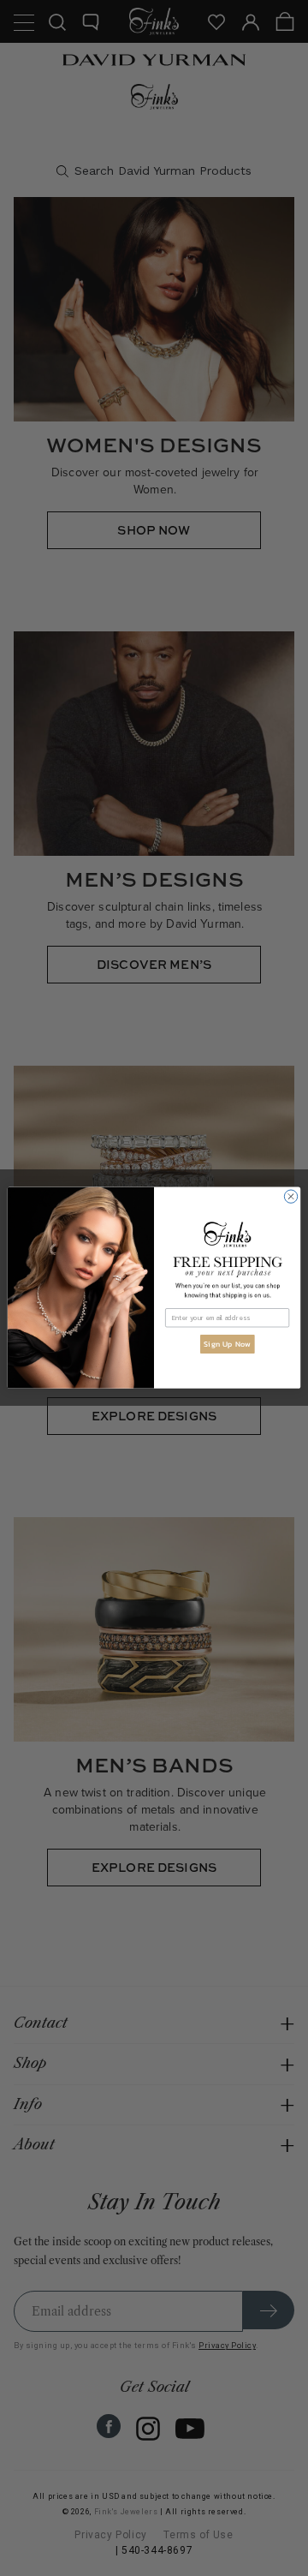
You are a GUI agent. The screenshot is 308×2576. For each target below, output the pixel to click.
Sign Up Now (227, 1345)
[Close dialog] (290, 1196)
